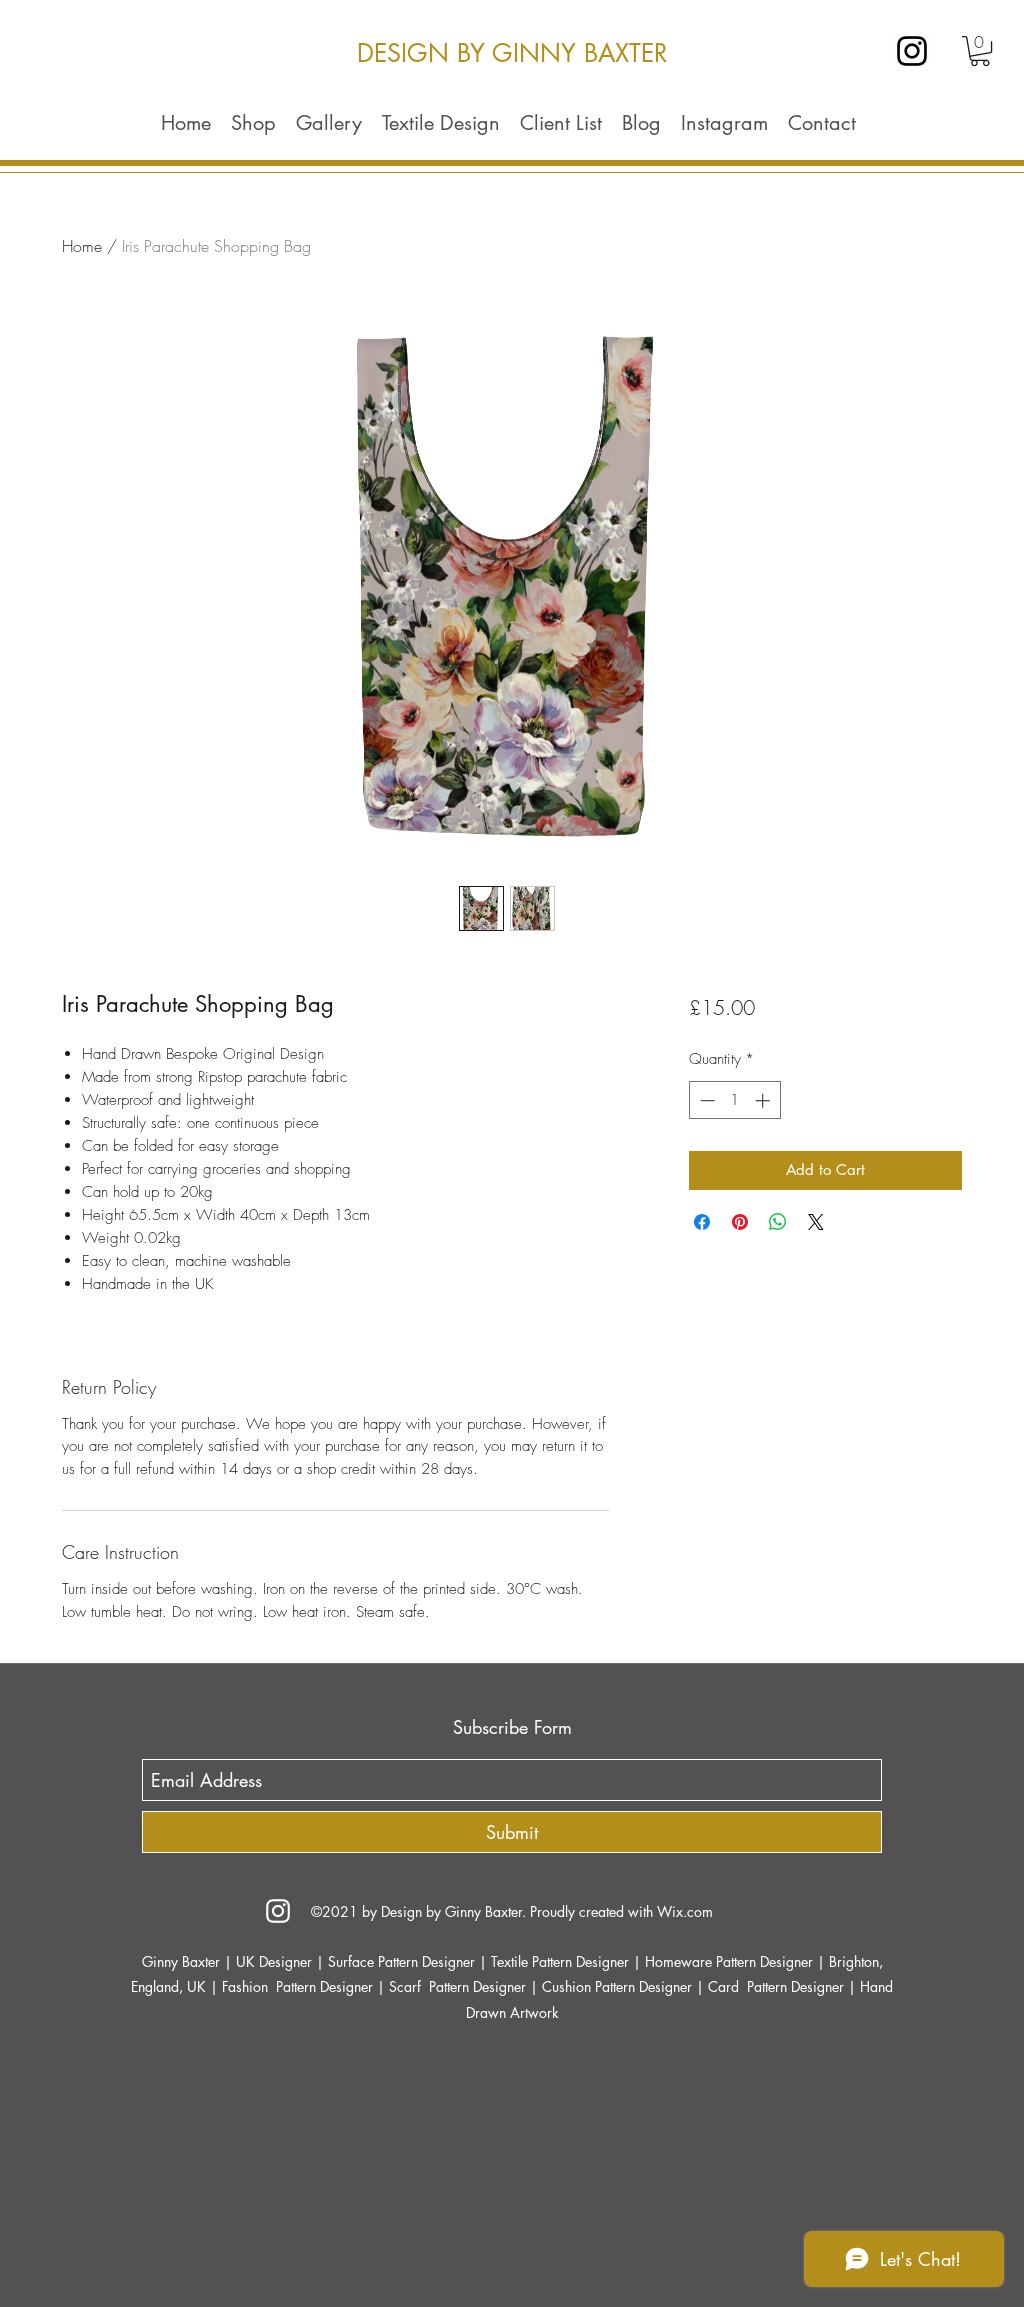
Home (82, 246)
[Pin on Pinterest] (740, 1222)
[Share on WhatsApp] (778, 1222)
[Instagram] (912, 51)
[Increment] (764, 1100)
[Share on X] (816, 1222)
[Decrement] (705, 1100)
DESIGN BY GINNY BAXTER (512, 53)
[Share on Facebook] (702, 1222)
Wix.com (685, 1911)
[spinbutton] (734, 1100)
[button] (980, 51)
